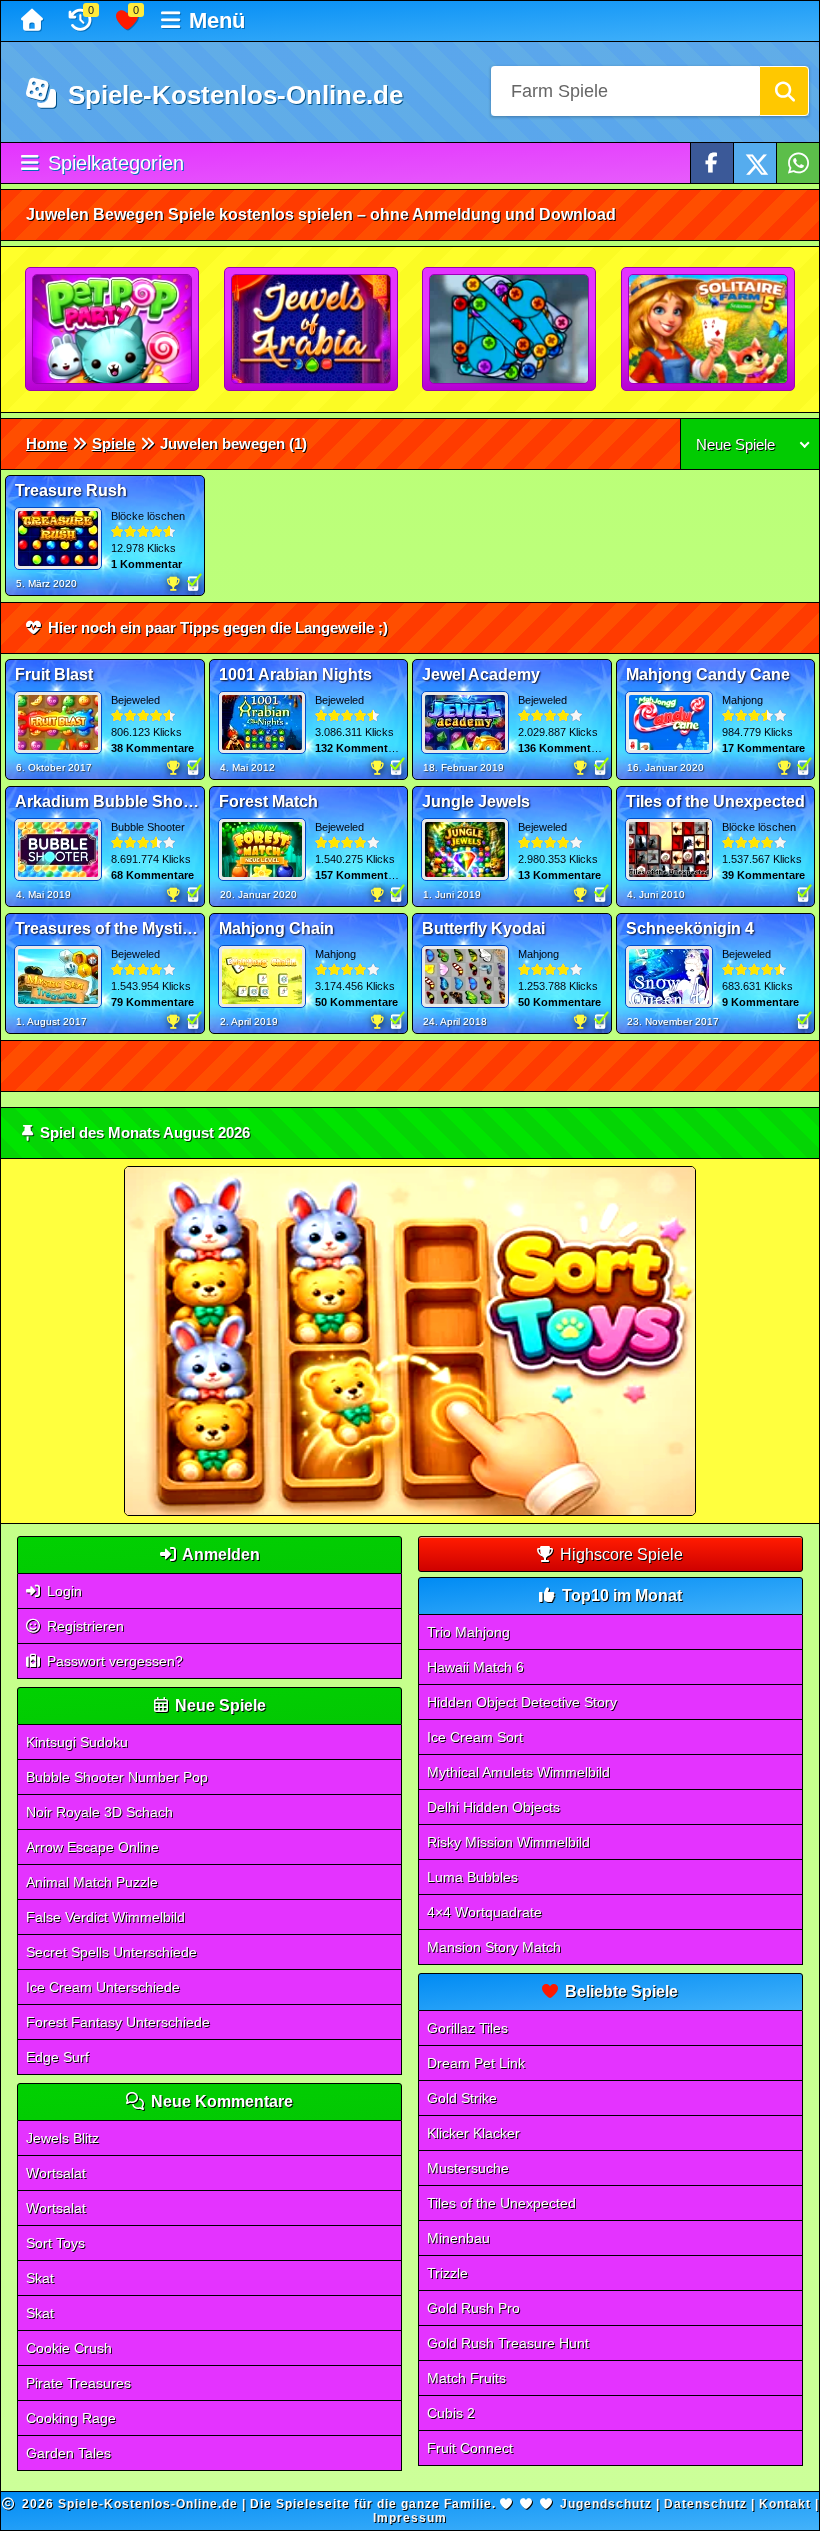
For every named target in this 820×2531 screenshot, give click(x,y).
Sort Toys (55, 2243)
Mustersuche (468, 2168)
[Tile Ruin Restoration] (510, 330)
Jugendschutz (606, 2504)
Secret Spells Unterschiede (111, 1952)
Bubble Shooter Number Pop (117, 1777)
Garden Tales (68, 2453)
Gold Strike (462, 2098)
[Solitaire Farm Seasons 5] (709, 330)
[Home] (34, 21)
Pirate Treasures (78, 2383)
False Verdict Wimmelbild (105, 1917)
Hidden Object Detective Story (522, 1702)
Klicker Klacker (473, 2133)
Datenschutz (705, 2504)
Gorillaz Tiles (467, 2028)
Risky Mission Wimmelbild (508, 1842)
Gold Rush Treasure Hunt (508, 2343)
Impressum (410, 2518)
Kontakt (785, 2504)
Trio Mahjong (468, 1632)
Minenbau (458, 2238)
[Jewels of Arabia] (312, 330)
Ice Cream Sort (475, 1737)
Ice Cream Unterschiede (103, 1987)
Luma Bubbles (472, 1877)
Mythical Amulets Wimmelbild (518, 1772)
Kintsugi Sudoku (77, 1742)
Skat (40, 2278)
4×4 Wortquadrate (484, 1912)
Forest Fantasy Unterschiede (118, 2022)
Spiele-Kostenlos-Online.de (232, 95)
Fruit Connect (470, 2448)
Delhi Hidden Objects (493, 1807)
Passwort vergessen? (113, 1661)
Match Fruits (466, 2378)
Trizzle (447, 2273)
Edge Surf (57, 2057)
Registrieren (83, 1626)
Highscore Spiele (619, 1554)
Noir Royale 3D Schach (99, 1812)
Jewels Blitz (62, 2138)
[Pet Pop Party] (113, 330)
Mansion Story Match (494, 1947)
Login (62, 1591)
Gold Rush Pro (473, 2308)
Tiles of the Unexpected (501, 2203)
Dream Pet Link (476, 2063)
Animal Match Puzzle (92, 1882)
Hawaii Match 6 (475, 1667)
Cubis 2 (451, 2413)
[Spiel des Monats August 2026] (410, 1511)
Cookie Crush (69, 2348)
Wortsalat (56, 2173)
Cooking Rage (71, 2418)
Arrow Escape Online (92, 1847)
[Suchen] (784, 91)
